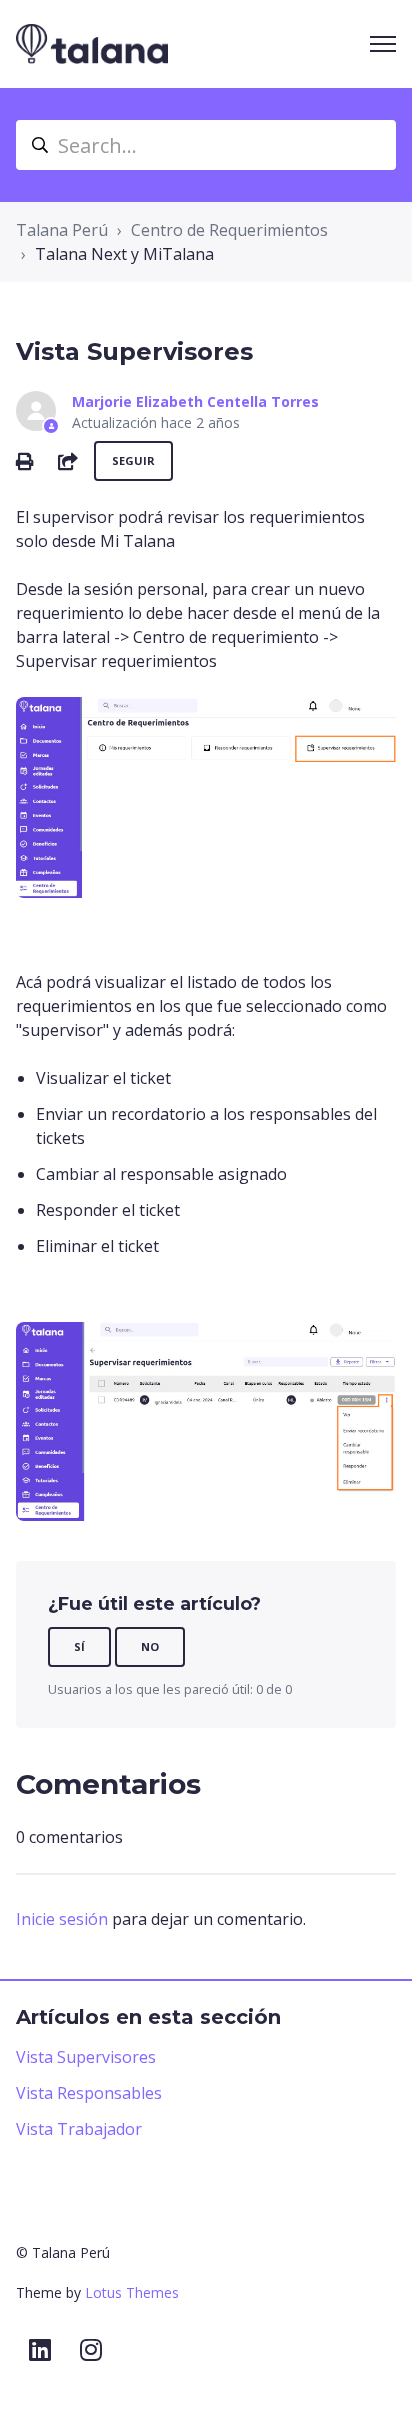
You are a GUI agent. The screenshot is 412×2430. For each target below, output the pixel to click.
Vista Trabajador (79, 2129)
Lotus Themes (132, 2292)
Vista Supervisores (86, 2057)
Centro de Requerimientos (229, 230)
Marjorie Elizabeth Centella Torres (195, 401)
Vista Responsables (89, 2093)
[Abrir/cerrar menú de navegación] (383, 44)
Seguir (133, 460)
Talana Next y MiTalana (124, 254)
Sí (79, 1646)
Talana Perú (62, 230)
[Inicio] (92, 44)
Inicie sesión (62, 1919)
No (150, 1646)
